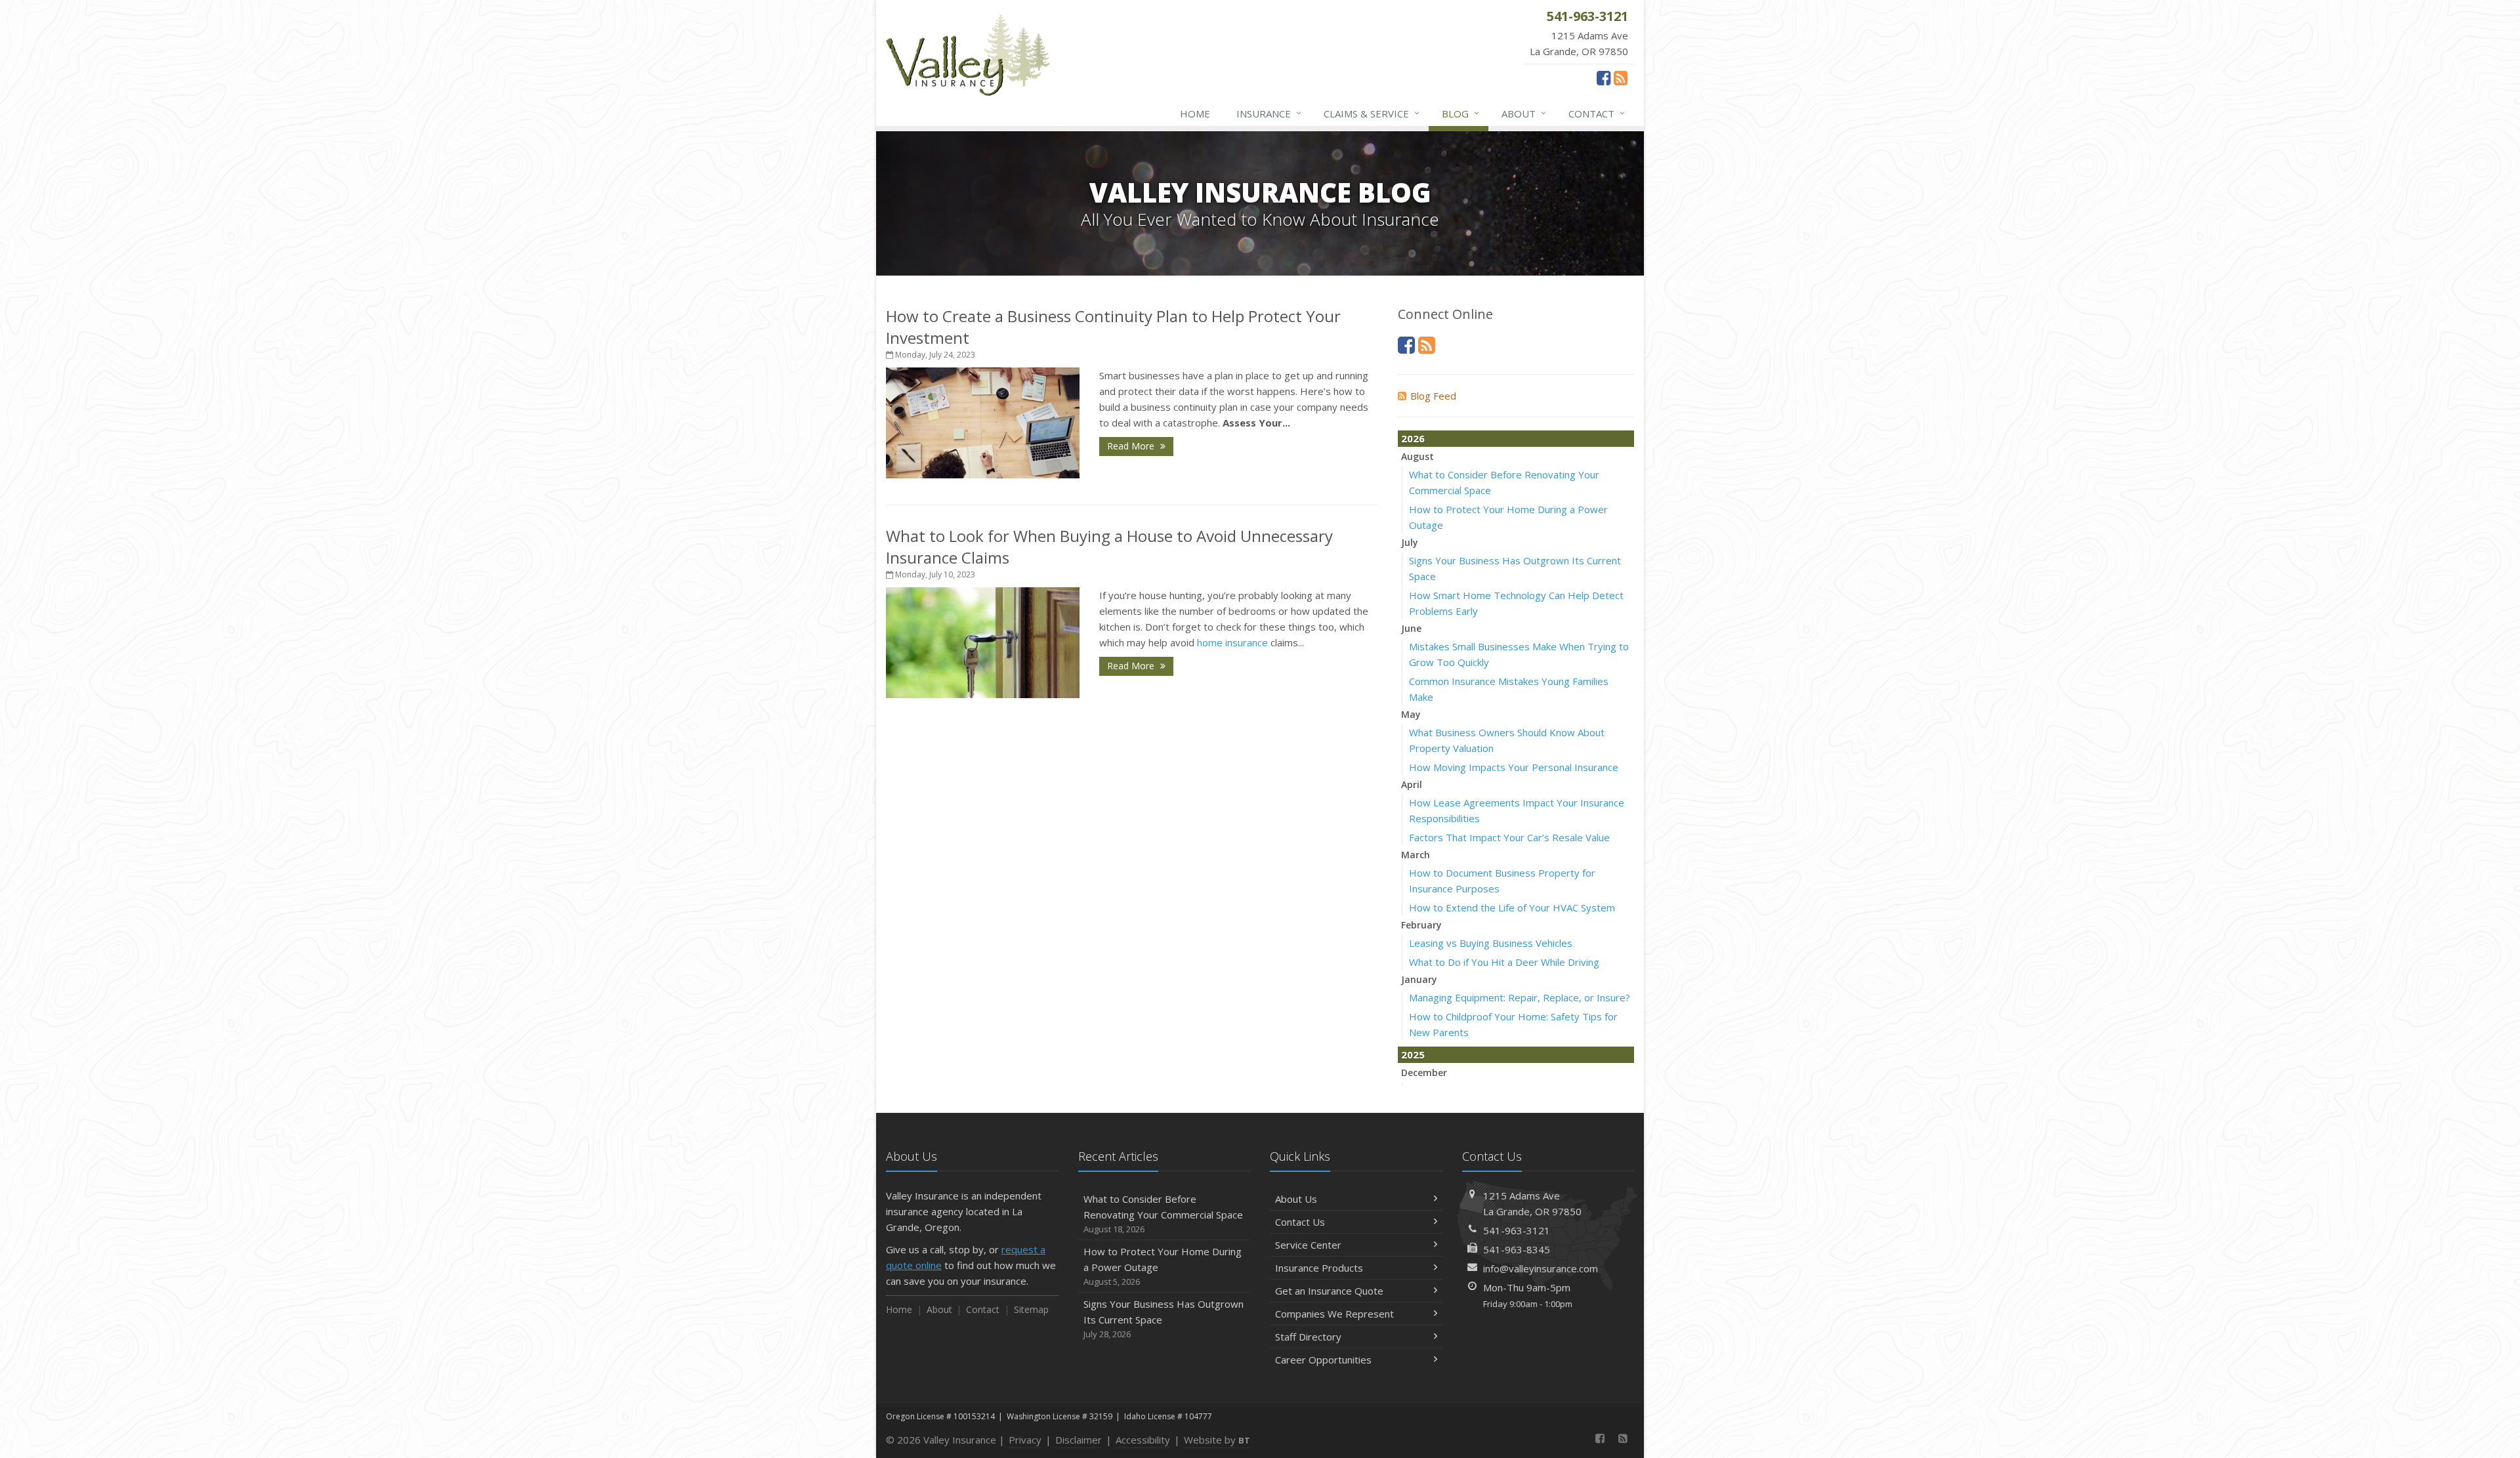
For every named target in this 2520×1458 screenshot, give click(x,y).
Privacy (1025, 1440)
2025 (1413, 1054)
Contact (1597, 113)
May (1411, 714)
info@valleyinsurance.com (1541, 1268)
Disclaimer (1079, 1440)
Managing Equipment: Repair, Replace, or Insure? (1520, 997)
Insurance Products (1319, 1268)
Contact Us (1300, 1222)
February (1421, 925)
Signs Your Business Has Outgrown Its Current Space (1164, 1319)
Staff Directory (1308, 1337)
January (1419, 979)
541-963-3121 (1517, 1230)
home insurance (1232, 642)
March (1416, 855)
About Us (1296, 1199)
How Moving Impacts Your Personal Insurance (1514, 767)
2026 (1413, 438)
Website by (1217, 1440)
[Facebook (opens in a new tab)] (1604, 77)
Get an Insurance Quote (1329, 1291)
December (1424, 1073)
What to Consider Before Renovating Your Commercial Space (1163, 1214)
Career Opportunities (1323, 1360)
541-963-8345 (1517, 1249)
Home (1195, 114)
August (1417, 456)
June (1411, 628)
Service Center (1308, 1245)
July (1410, 542)
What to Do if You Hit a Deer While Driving (1504, 962)
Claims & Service (1372, 113)
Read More (1132, 446)
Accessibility (1143, 1440)
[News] (1621, 77)
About (1524, 113)
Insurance (1269, 113)
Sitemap (1031, 1309)
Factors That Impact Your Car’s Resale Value (1509, 837)
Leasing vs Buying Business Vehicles (1491, 943)
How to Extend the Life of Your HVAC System (1512, 907)
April (1412, 784)
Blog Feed (1433, 396)
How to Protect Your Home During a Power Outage (1163, 1266)
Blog (1460, 113)
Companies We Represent (1334, 1314)
